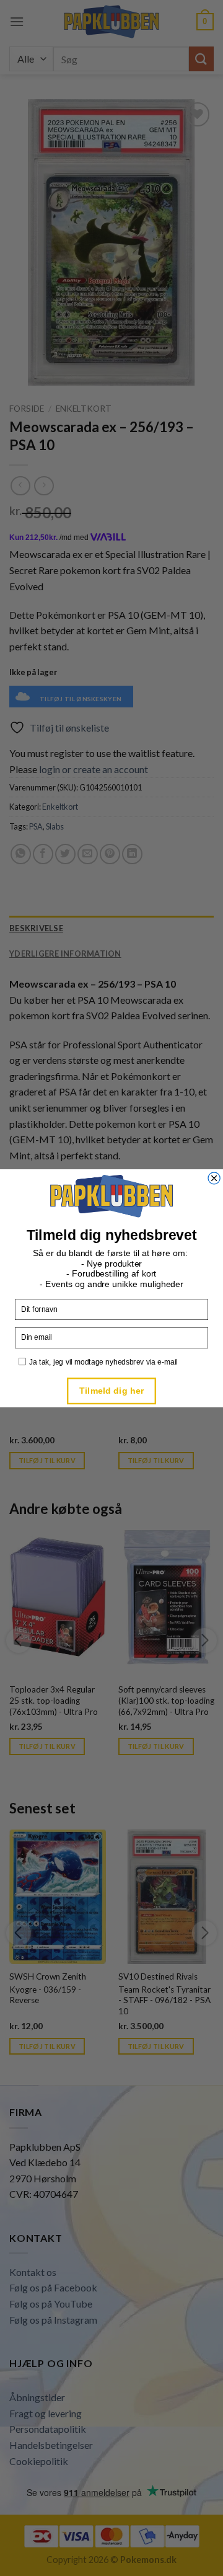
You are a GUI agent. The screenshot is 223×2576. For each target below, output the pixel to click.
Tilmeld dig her (111, 1390)
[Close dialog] (214, 1178)
